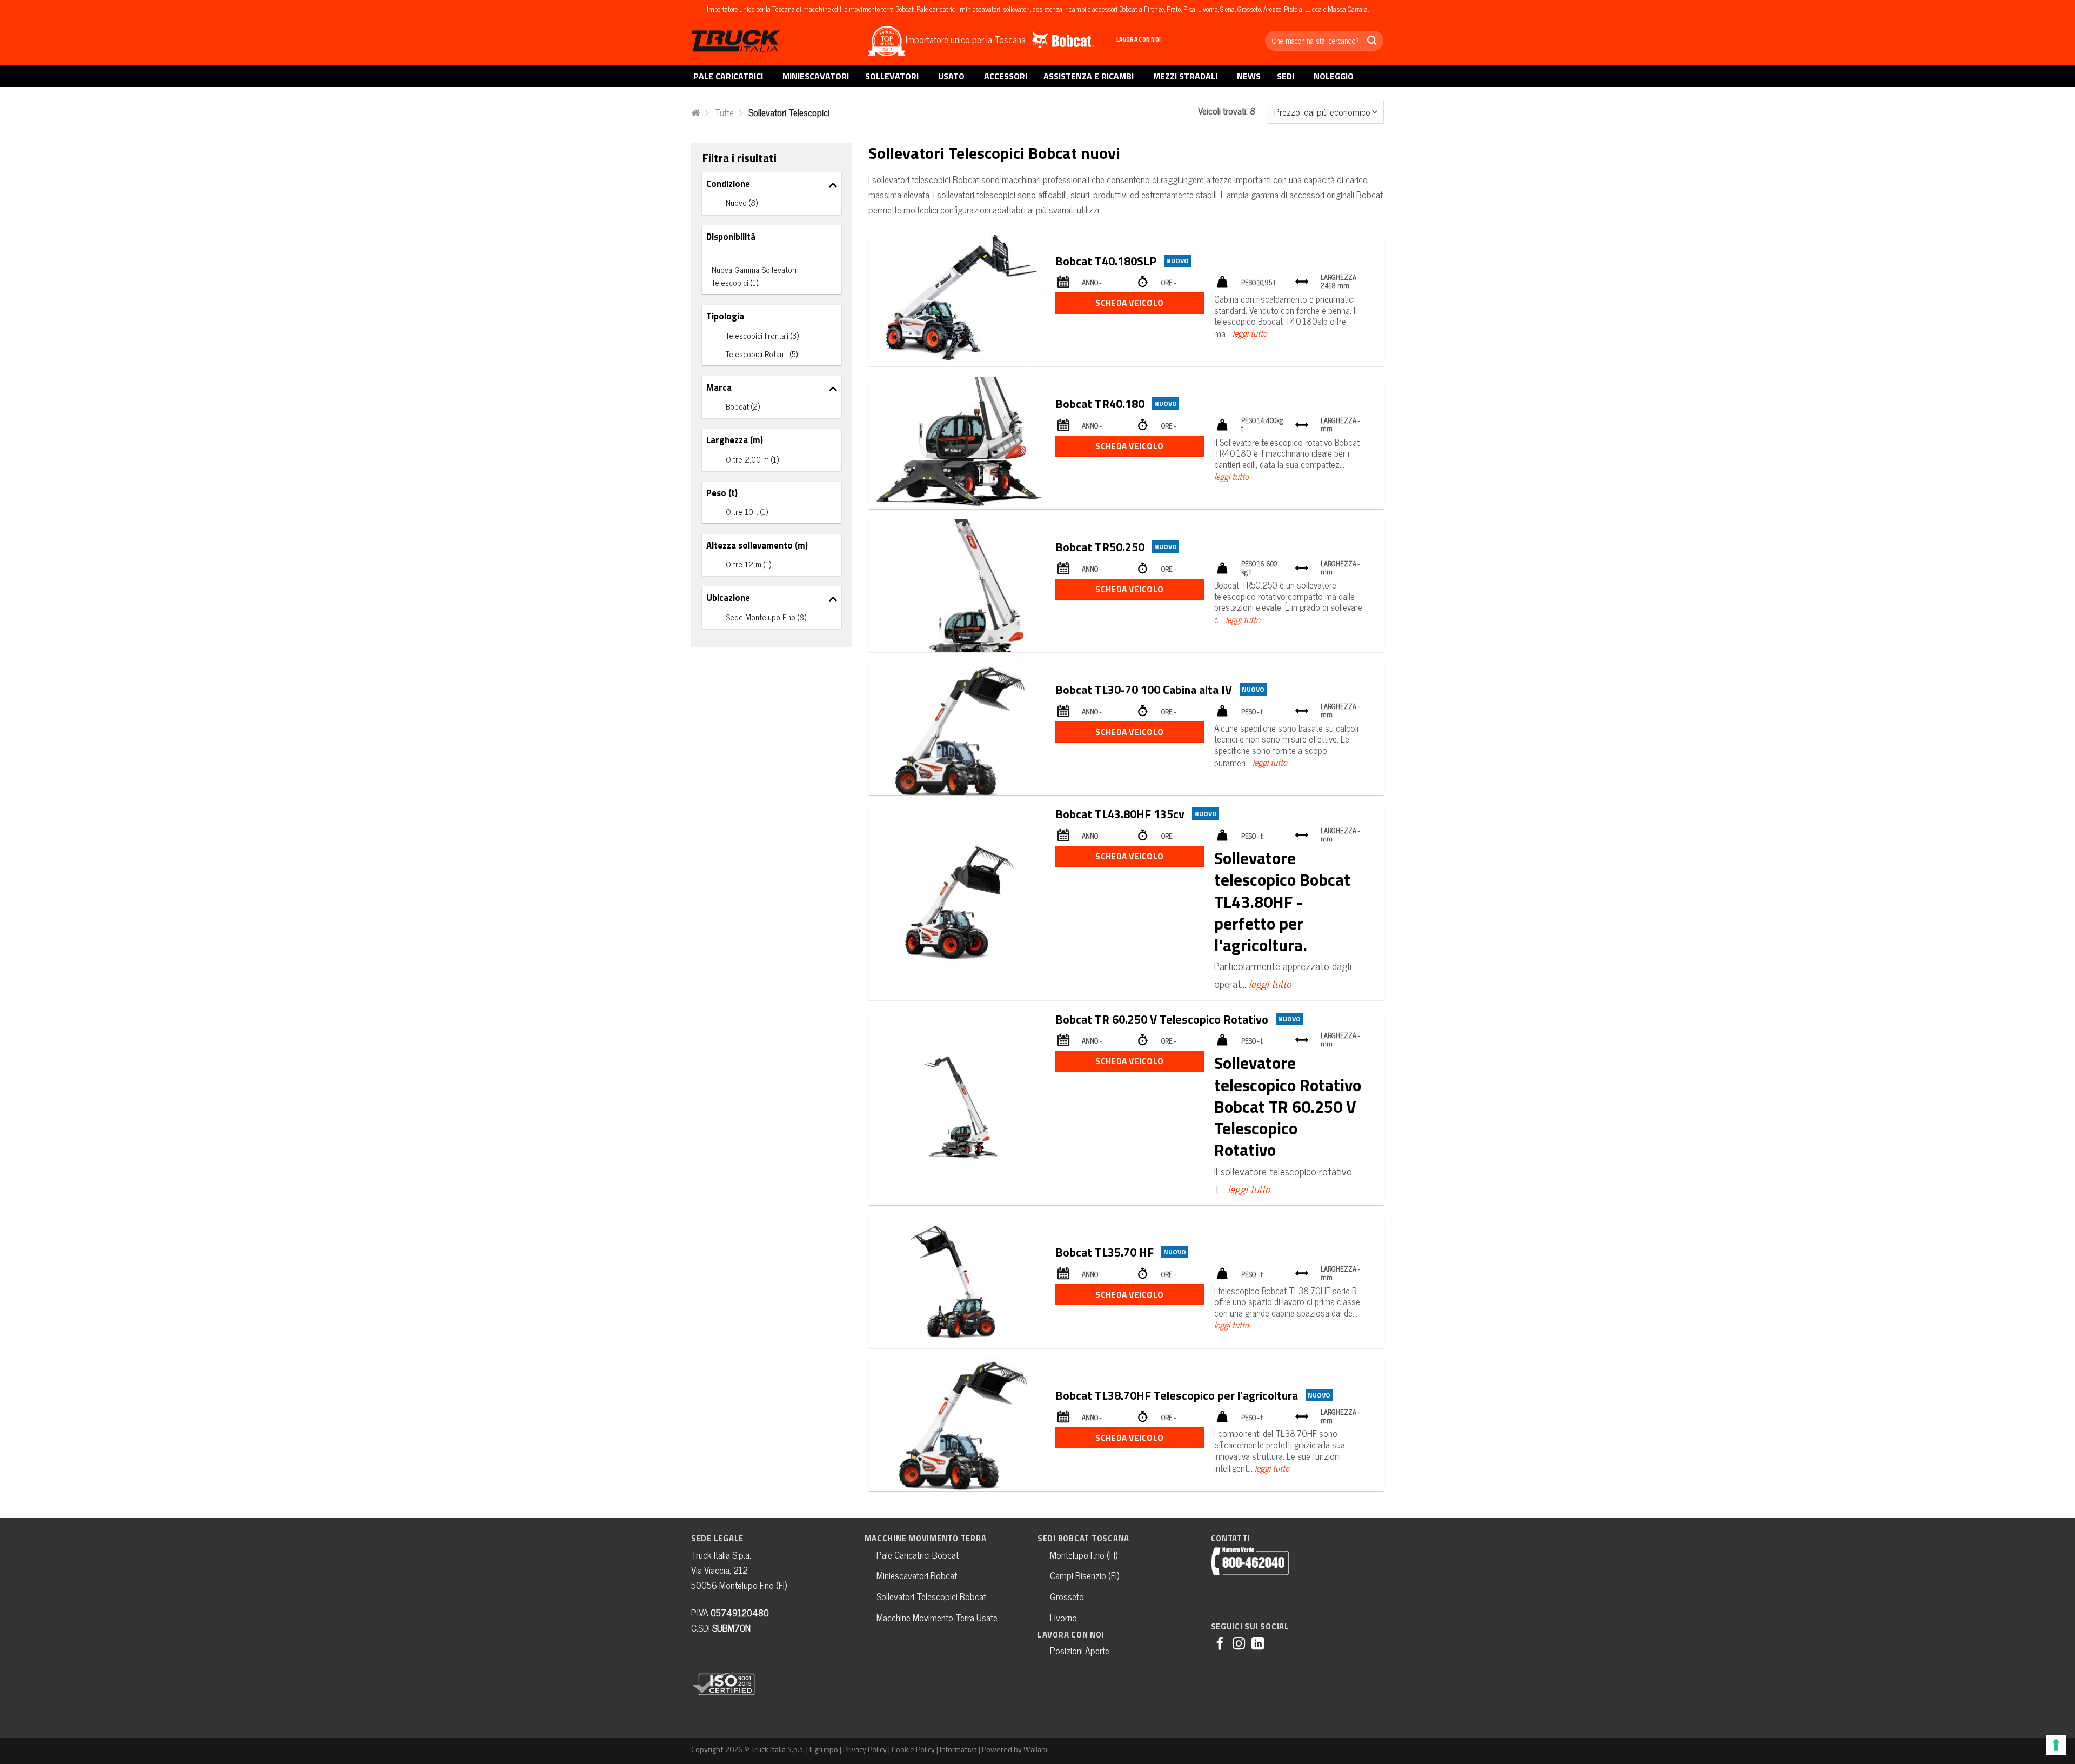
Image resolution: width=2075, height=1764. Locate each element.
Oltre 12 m (748, 564)
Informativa (958, 1749)
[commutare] (833, 184)
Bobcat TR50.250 (1100, 547)
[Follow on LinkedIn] (1258, 1645)
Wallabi (1035, 1749)
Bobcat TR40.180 (1100, 403)
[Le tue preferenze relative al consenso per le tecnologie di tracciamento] (2056, 1745)
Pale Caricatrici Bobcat (918, 1555)
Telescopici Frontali (762, 335)
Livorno (1063, 1617)
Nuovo (742, 202)
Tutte (724, 112)
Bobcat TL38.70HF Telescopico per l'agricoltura (1177, 1395)
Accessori (1006, 76)
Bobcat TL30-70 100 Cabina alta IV (1144, 689)
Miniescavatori (816, 76)
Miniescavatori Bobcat (917, 1575)
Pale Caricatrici (728, 76)
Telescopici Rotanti (762, 354)
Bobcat (743, 406)
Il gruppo (824, 1749)
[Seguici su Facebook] (1220, 1645)
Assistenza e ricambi (1089, 76)
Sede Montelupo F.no (766, 617)
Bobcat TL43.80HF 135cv (1120, 814)
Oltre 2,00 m (752, 459)
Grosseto (1067, 1596)
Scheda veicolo (1130, 303)
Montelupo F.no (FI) (1084, 1555)
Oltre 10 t (747, 512)
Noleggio (1334, 76)
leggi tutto (1250, 333)
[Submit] (1372, 41)
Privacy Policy (865, 1749)
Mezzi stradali (1185, 76)
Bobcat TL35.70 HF (1105, 1252)
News (1249, 76)
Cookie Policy (913, 1749)
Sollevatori (892, 76)
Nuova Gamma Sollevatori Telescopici (754, 276)
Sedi (1286, 76)
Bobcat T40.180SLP (1106, 261)
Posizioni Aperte (1080, 1650)
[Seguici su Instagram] (1239, 1645)
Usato (951, 76)
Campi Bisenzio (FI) (1085, 1575)
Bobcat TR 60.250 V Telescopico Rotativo (1162, 1019)
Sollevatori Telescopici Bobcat (931, 1596)
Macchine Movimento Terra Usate (937, 1617)
